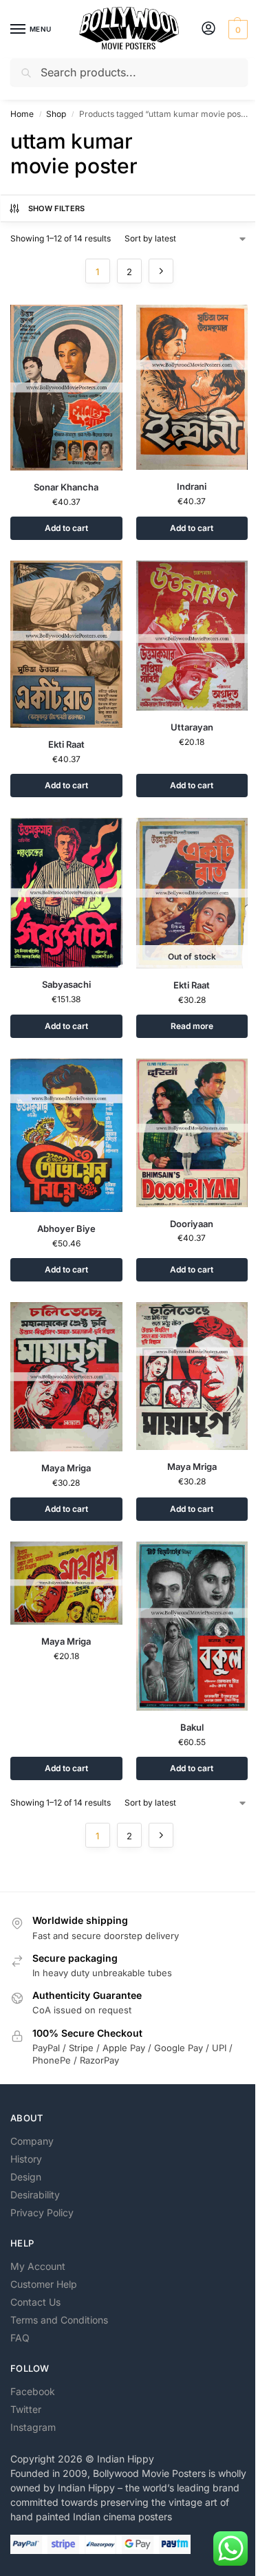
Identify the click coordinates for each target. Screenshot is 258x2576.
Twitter (26, 2409)
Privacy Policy (42, 2212)
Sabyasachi (66, 984)
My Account (38, 2266)
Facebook (33, 2391)
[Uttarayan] (192, 636)
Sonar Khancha (66, 487)
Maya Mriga (66, 1468)
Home (22, 114)
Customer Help (44, 2284)
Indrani (192, 486)
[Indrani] (192, 387)
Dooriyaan (192, 1224)
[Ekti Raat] (66, 645)
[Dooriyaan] (192, 1133)
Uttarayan (192, 727)
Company (32, 2141)
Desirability (35, 2195)
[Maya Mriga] (66, 1377)
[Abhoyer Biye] (66, 1135)
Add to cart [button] (66, 528)
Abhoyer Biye (66, 1229)
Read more (192, 1026)
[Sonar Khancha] (66, 388)
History (26, 2159)
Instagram (33, 2427)
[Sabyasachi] (66, 893)
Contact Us (35, 2302)
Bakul (192, 1727)
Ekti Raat (66, 744)
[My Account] (208, 29)
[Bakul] (192, 1626)
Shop (56, 114)
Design (26, 2177)
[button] (236, 30)
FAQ (20, 2338)
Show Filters (57, 208)
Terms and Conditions (59, 2320)
